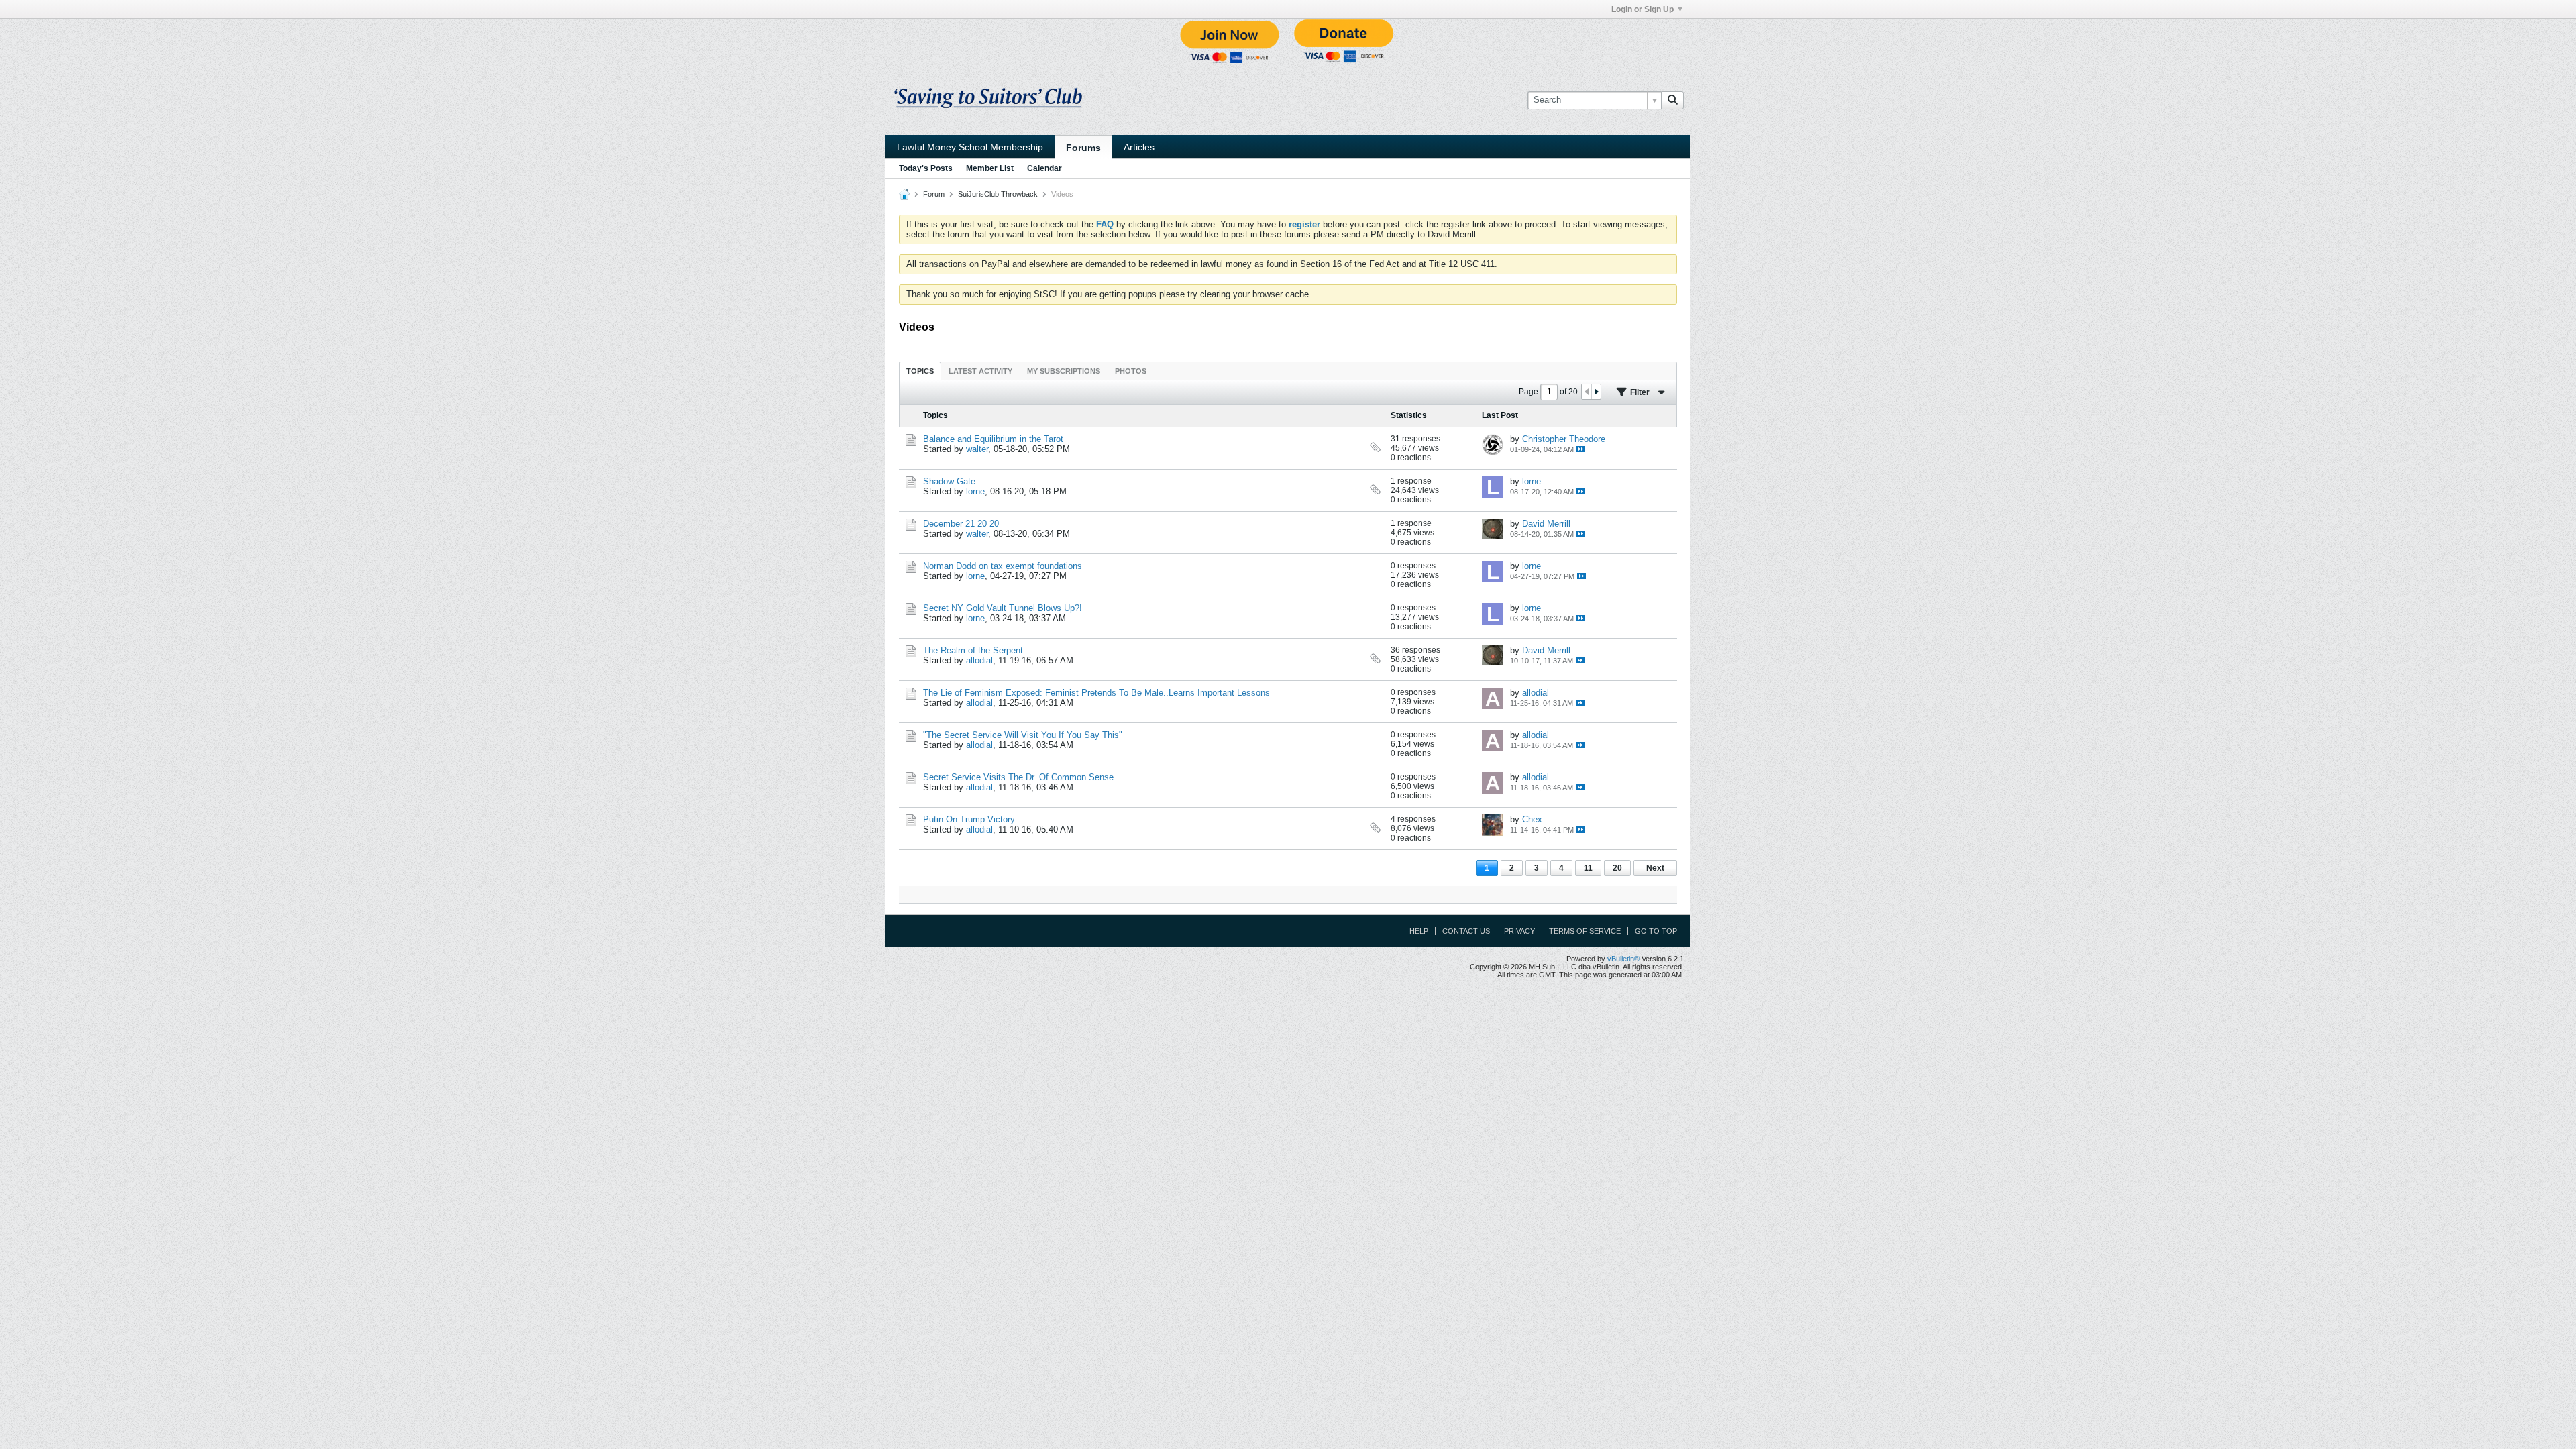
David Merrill (1546, 524)
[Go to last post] (1581, 449)
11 (1588, 868)
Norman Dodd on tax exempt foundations (1003, 566)
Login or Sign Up (1643, 9)
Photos (1131, 371)
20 (1617, 868)
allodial (979, 660)
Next (1655, 868)
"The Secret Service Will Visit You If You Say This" (1023, 735)
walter (977, 449)
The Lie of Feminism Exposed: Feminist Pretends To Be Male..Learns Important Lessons (1096, 693)
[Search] (1672, 100)
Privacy (1519, 931)
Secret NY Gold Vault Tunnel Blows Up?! (1003, 608)
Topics (920, 371)
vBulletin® (1623, 959)
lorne (975, 491)
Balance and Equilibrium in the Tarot (993, 439)
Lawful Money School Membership (970, 147)
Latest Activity (980, 371)
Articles (1139, 147)
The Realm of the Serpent (973, 650)
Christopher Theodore (1564, 439)
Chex (1532, 819)
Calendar (1044, 168)
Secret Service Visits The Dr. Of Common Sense (1018, 777)
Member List (990, 168)
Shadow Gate (949, 481)
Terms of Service (1585, 931)
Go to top (1656, 931)
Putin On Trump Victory (969, 819)
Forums (1083, 148)
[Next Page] (1596, 392)
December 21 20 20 (961, 524)
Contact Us (1466, 931)
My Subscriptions (1064, 371)
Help (1419, 931)
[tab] (920, 371)
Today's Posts (926, 168)
